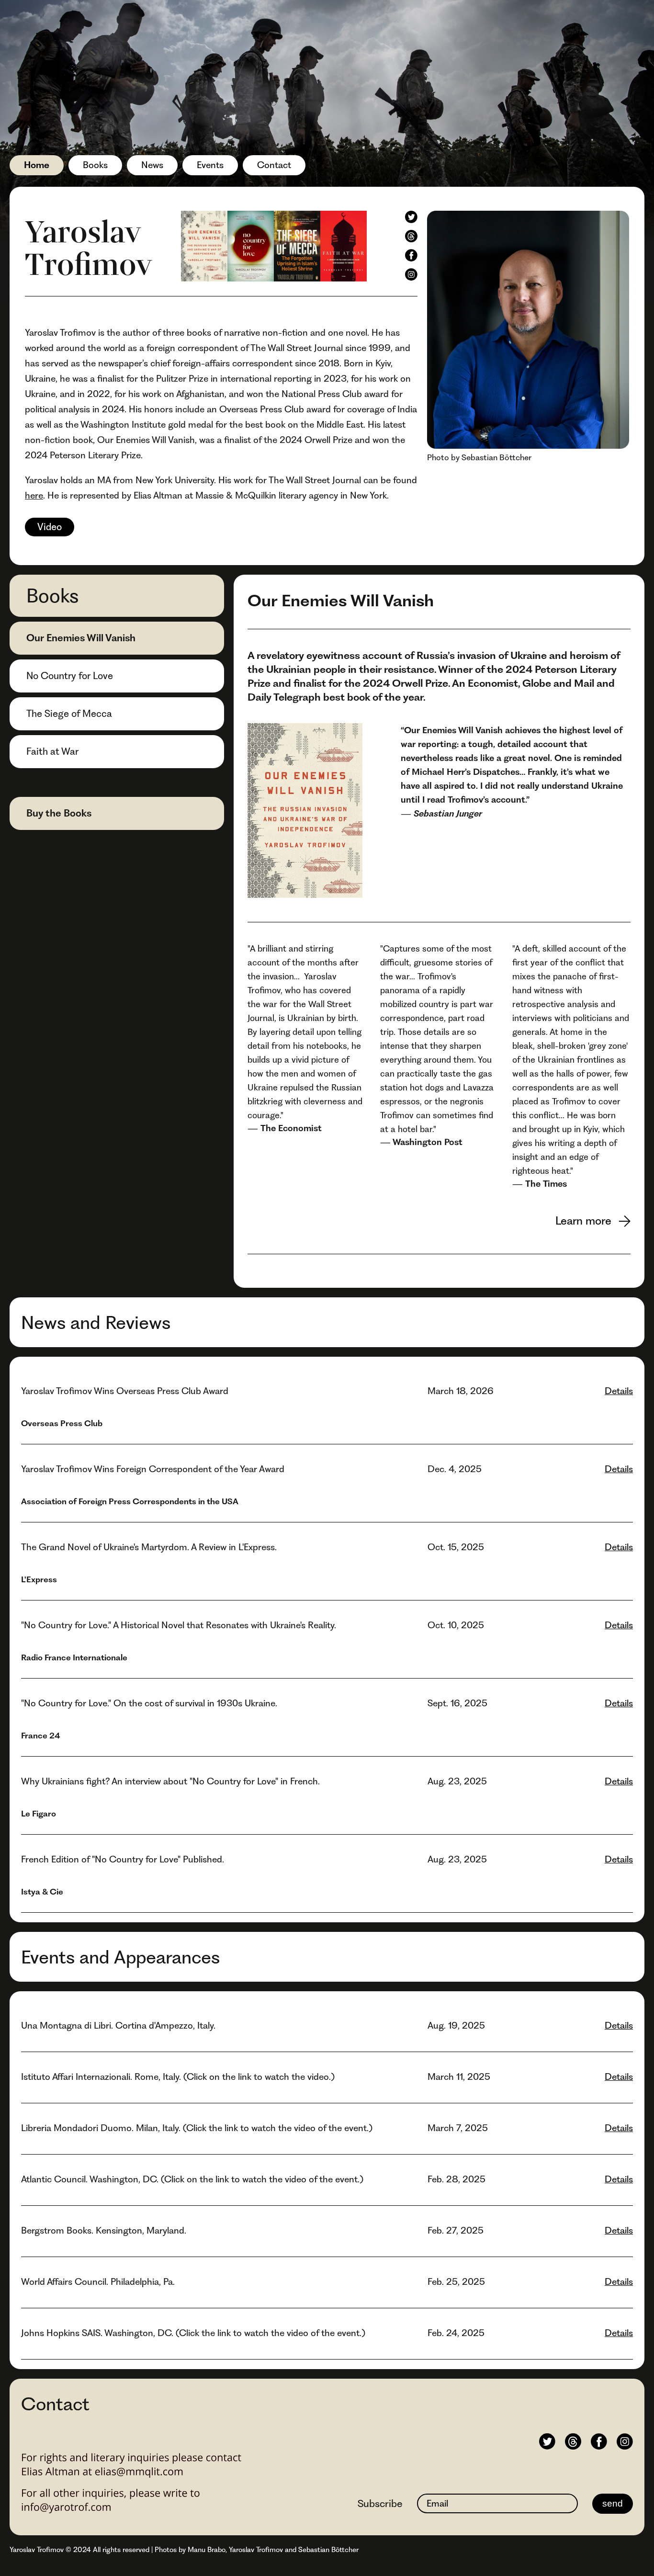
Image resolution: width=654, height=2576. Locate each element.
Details (619, 1391)
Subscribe (380, 2503)
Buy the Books (59, 813)
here (34, 495)
